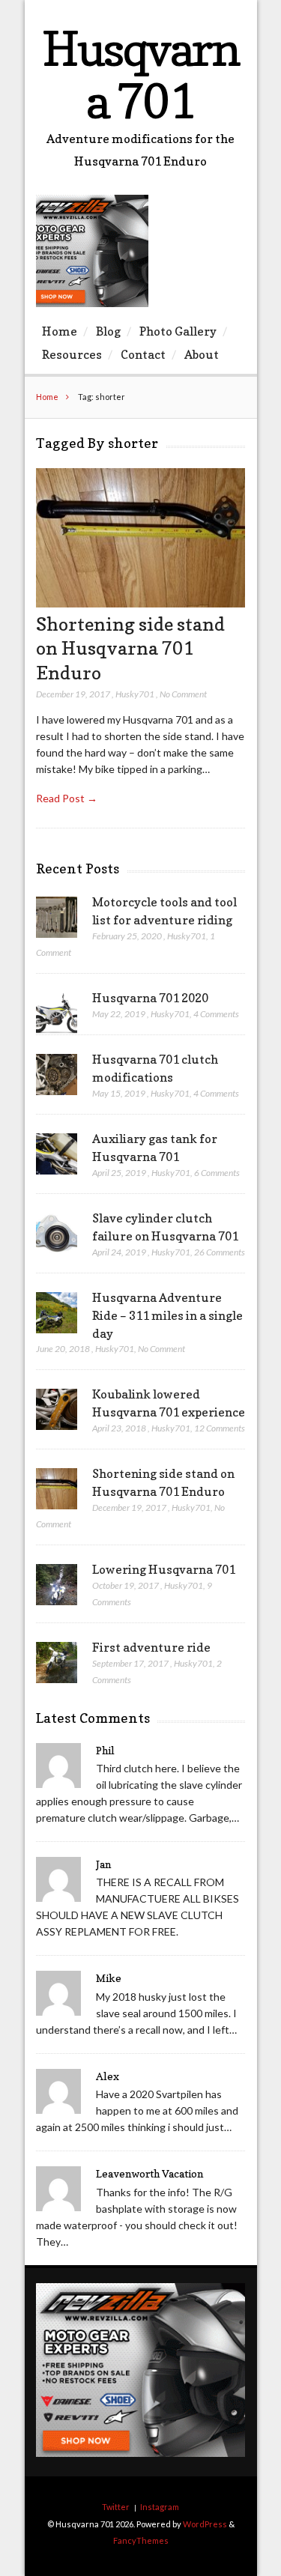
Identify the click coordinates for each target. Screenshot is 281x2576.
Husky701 (135, 694)
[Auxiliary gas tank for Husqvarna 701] (57, 1154)
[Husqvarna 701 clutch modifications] (57, 1075)
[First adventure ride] (57, 1663)
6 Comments (217, 1173)
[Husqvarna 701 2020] (57, 1013)
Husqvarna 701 (140, 75)
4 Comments (216, 1014)
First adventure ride (151, 1647)
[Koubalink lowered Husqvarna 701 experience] (57, 1410)
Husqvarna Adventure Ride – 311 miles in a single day (167, 1315)
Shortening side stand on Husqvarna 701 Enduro (130, 648)
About (202, 354)
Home (60, 331)
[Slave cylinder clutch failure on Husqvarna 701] (57, 1234)
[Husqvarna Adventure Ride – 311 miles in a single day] (57, 1313)
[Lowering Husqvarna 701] (57, 1585)
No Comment (183, 694)
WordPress (205, 2524)
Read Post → (67, 798)
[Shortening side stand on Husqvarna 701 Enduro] (140, 603)
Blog (108, 331)
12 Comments (220, 1428)
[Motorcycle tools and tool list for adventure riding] (57, 918)
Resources (72, 354)
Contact (143, 354)
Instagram (160, 2507)
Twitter (116, 2507)
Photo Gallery (178, 331)
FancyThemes (141, 2540)
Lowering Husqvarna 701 (164, 1569)
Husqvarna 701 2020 (150, 998)
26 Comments (220, 1252)
